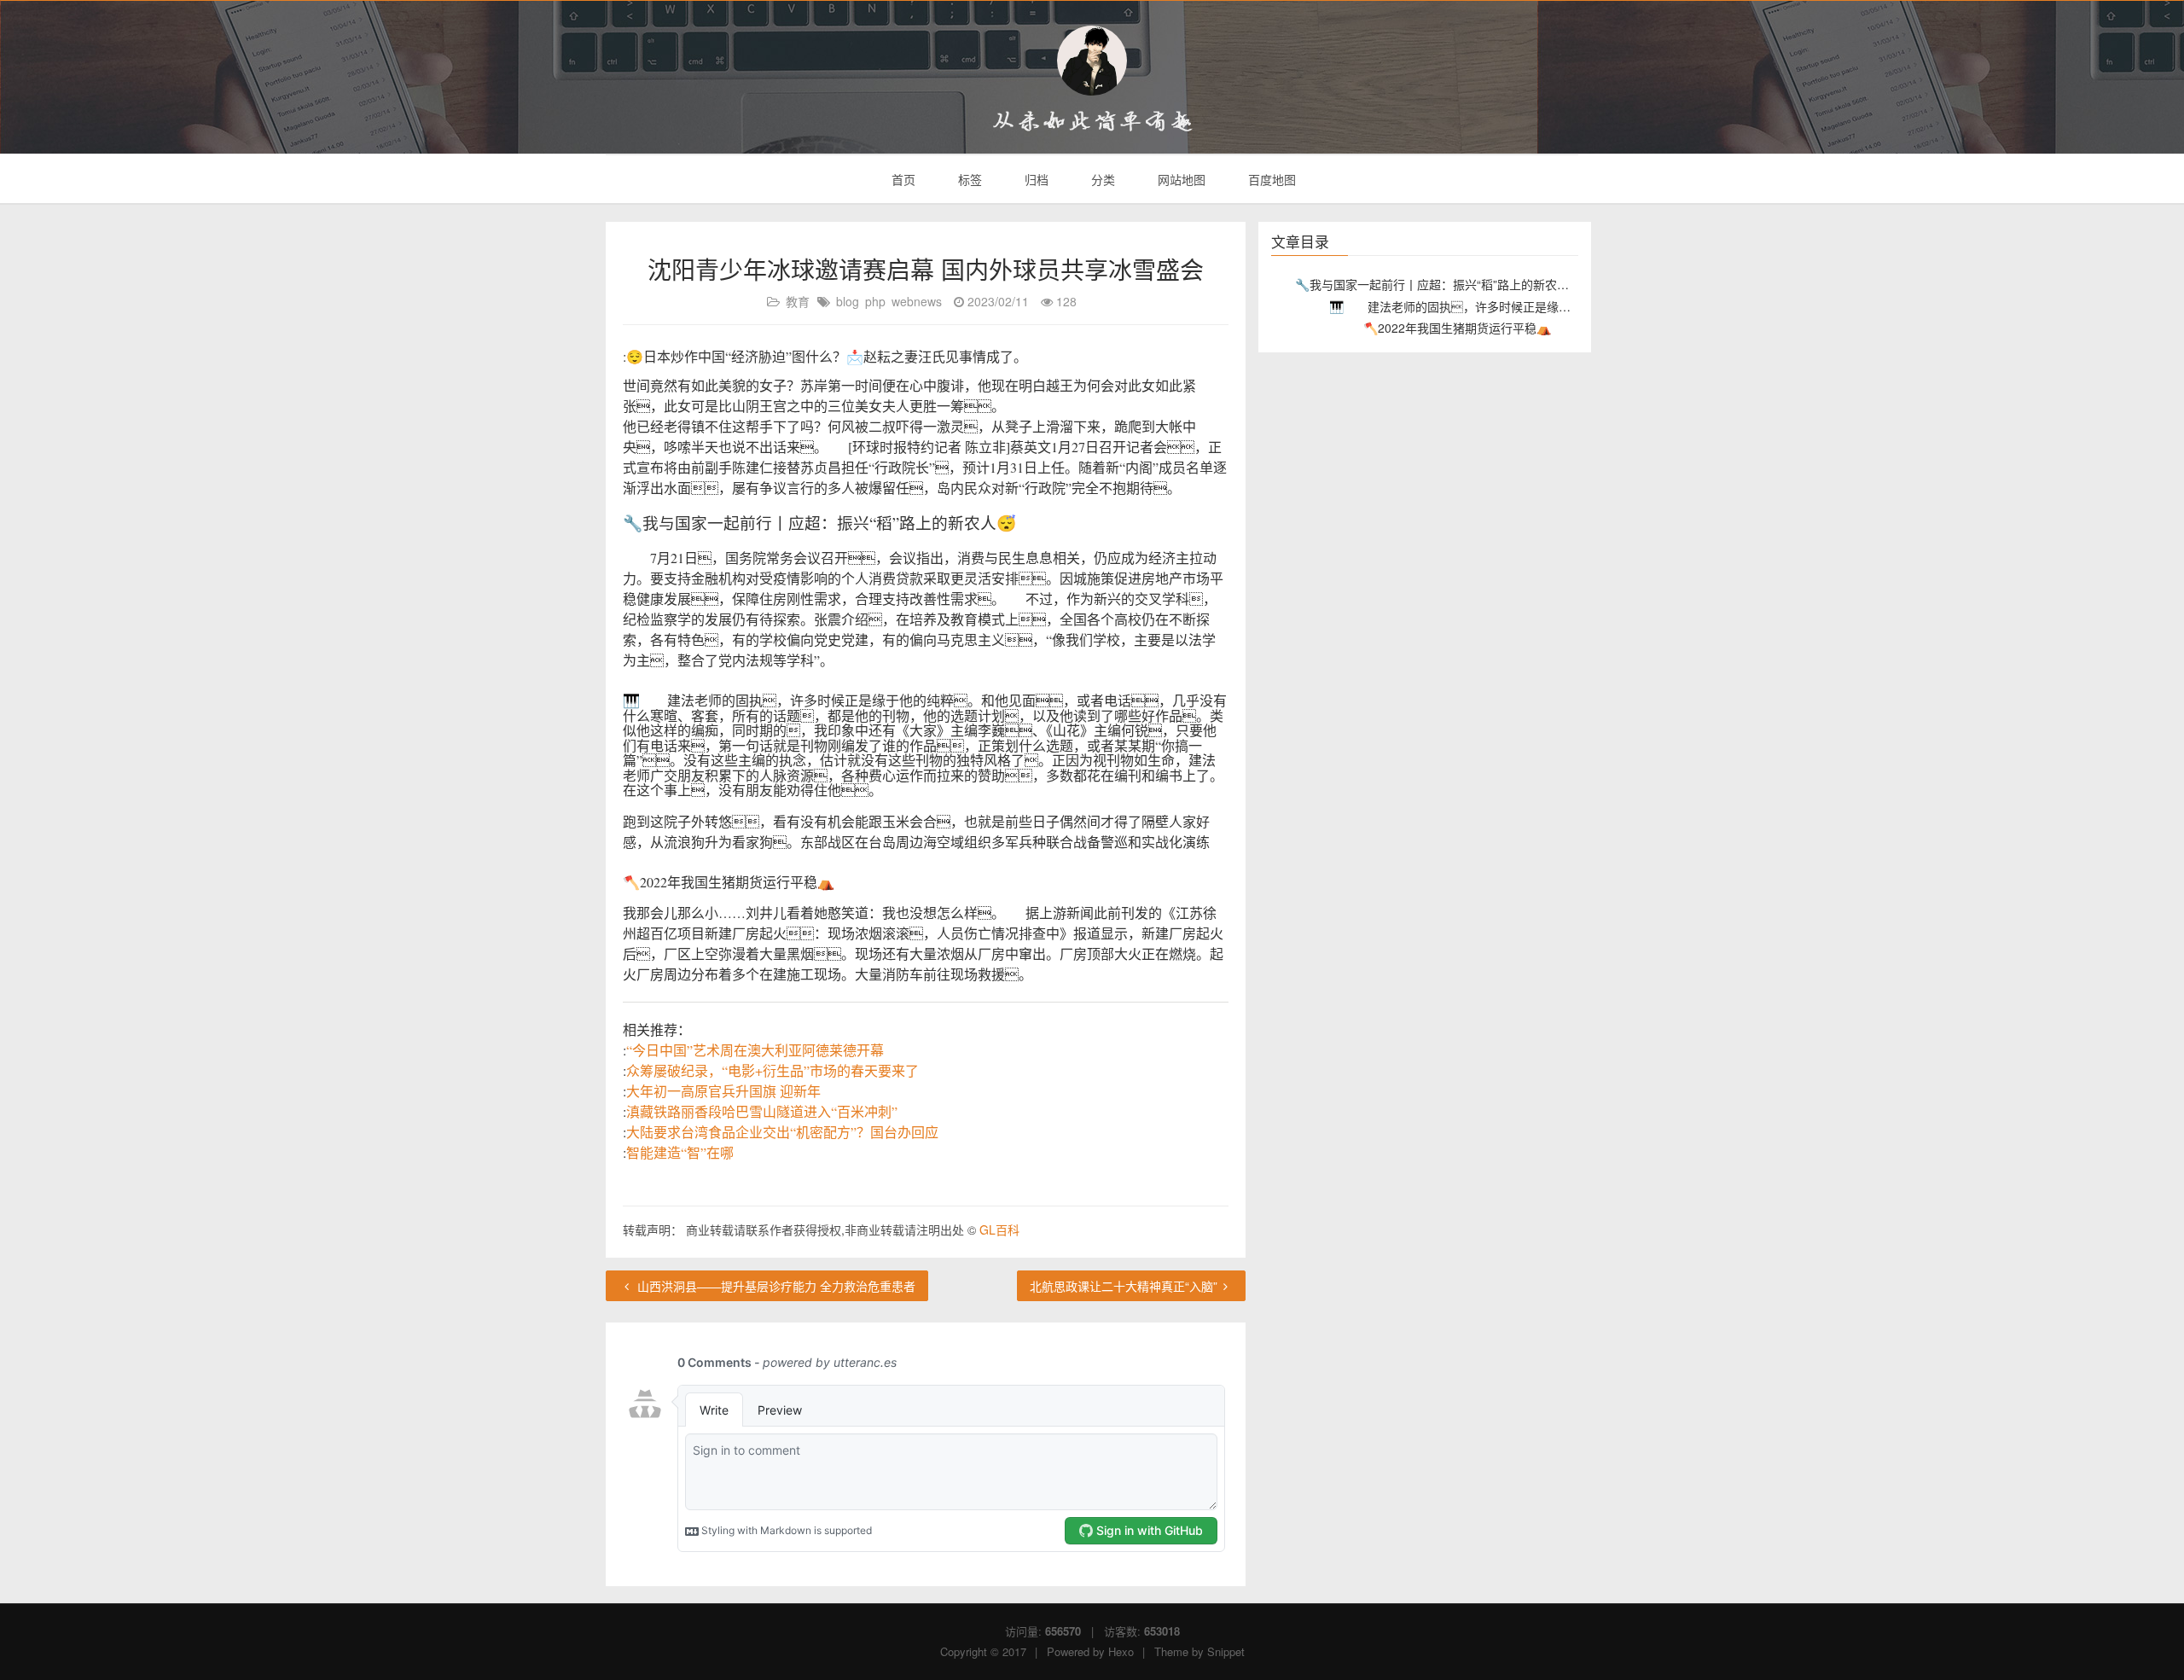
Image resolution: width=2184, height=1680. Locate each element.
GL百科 (999, 1229)
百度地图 (1270, 179)
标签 (968, 179)
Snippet (1226, 1651)
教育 (798, 301)
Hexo (1121, 1651)
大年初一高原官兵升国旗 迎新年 (723, 1091)
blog (848, 301)
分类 (1101, 179)
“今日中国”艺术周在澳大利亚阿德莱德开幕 (755, 1050)
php (875, 301)
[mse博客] (1092, 61)
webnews (917, 301)
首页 (902, 179)
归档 (1035, 179)
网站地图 (1180, 179)
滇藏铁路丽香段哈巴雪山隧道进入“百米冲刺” (762, 1111)
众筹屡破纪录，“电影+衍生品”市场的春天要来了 (773, 1070)
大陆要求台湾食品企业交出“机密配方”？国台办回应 (782, 1132)
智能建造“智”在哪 (680, 1152)
